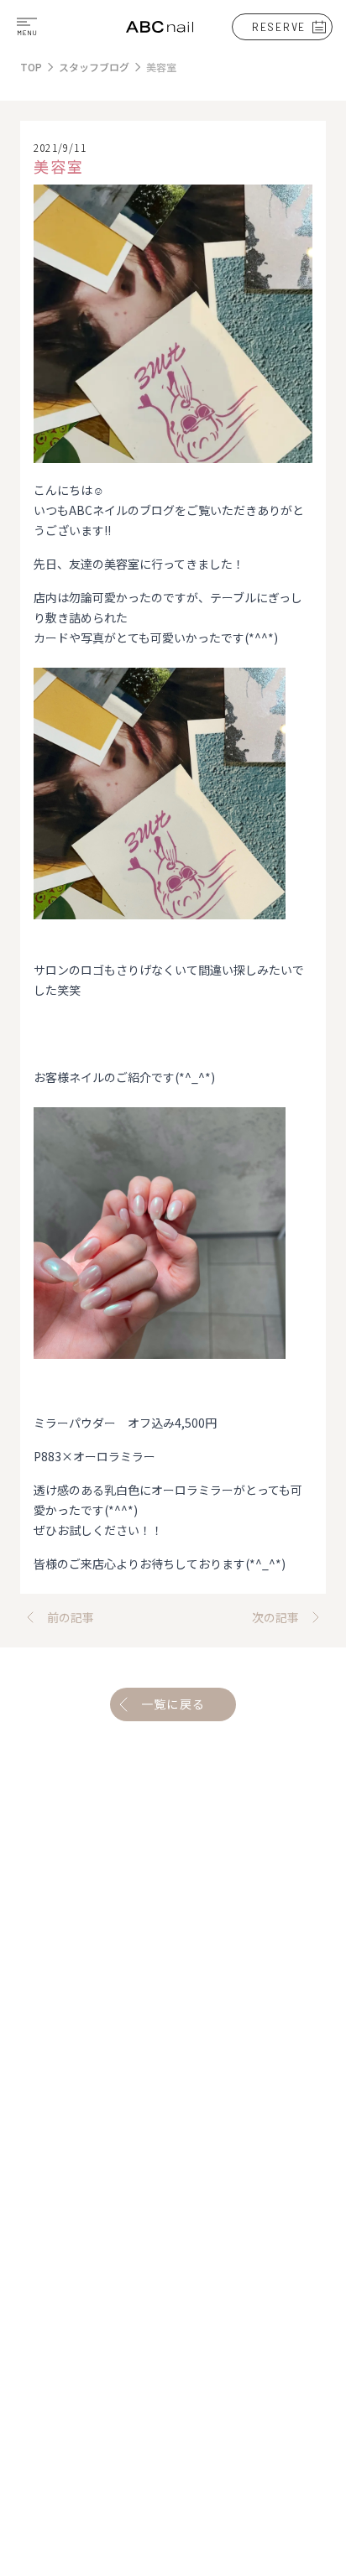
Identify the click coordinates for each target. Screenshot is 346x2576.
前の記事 (71, 1617)
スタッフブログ (94, 67)
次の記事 (275, 1617)
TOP (31, 67)
